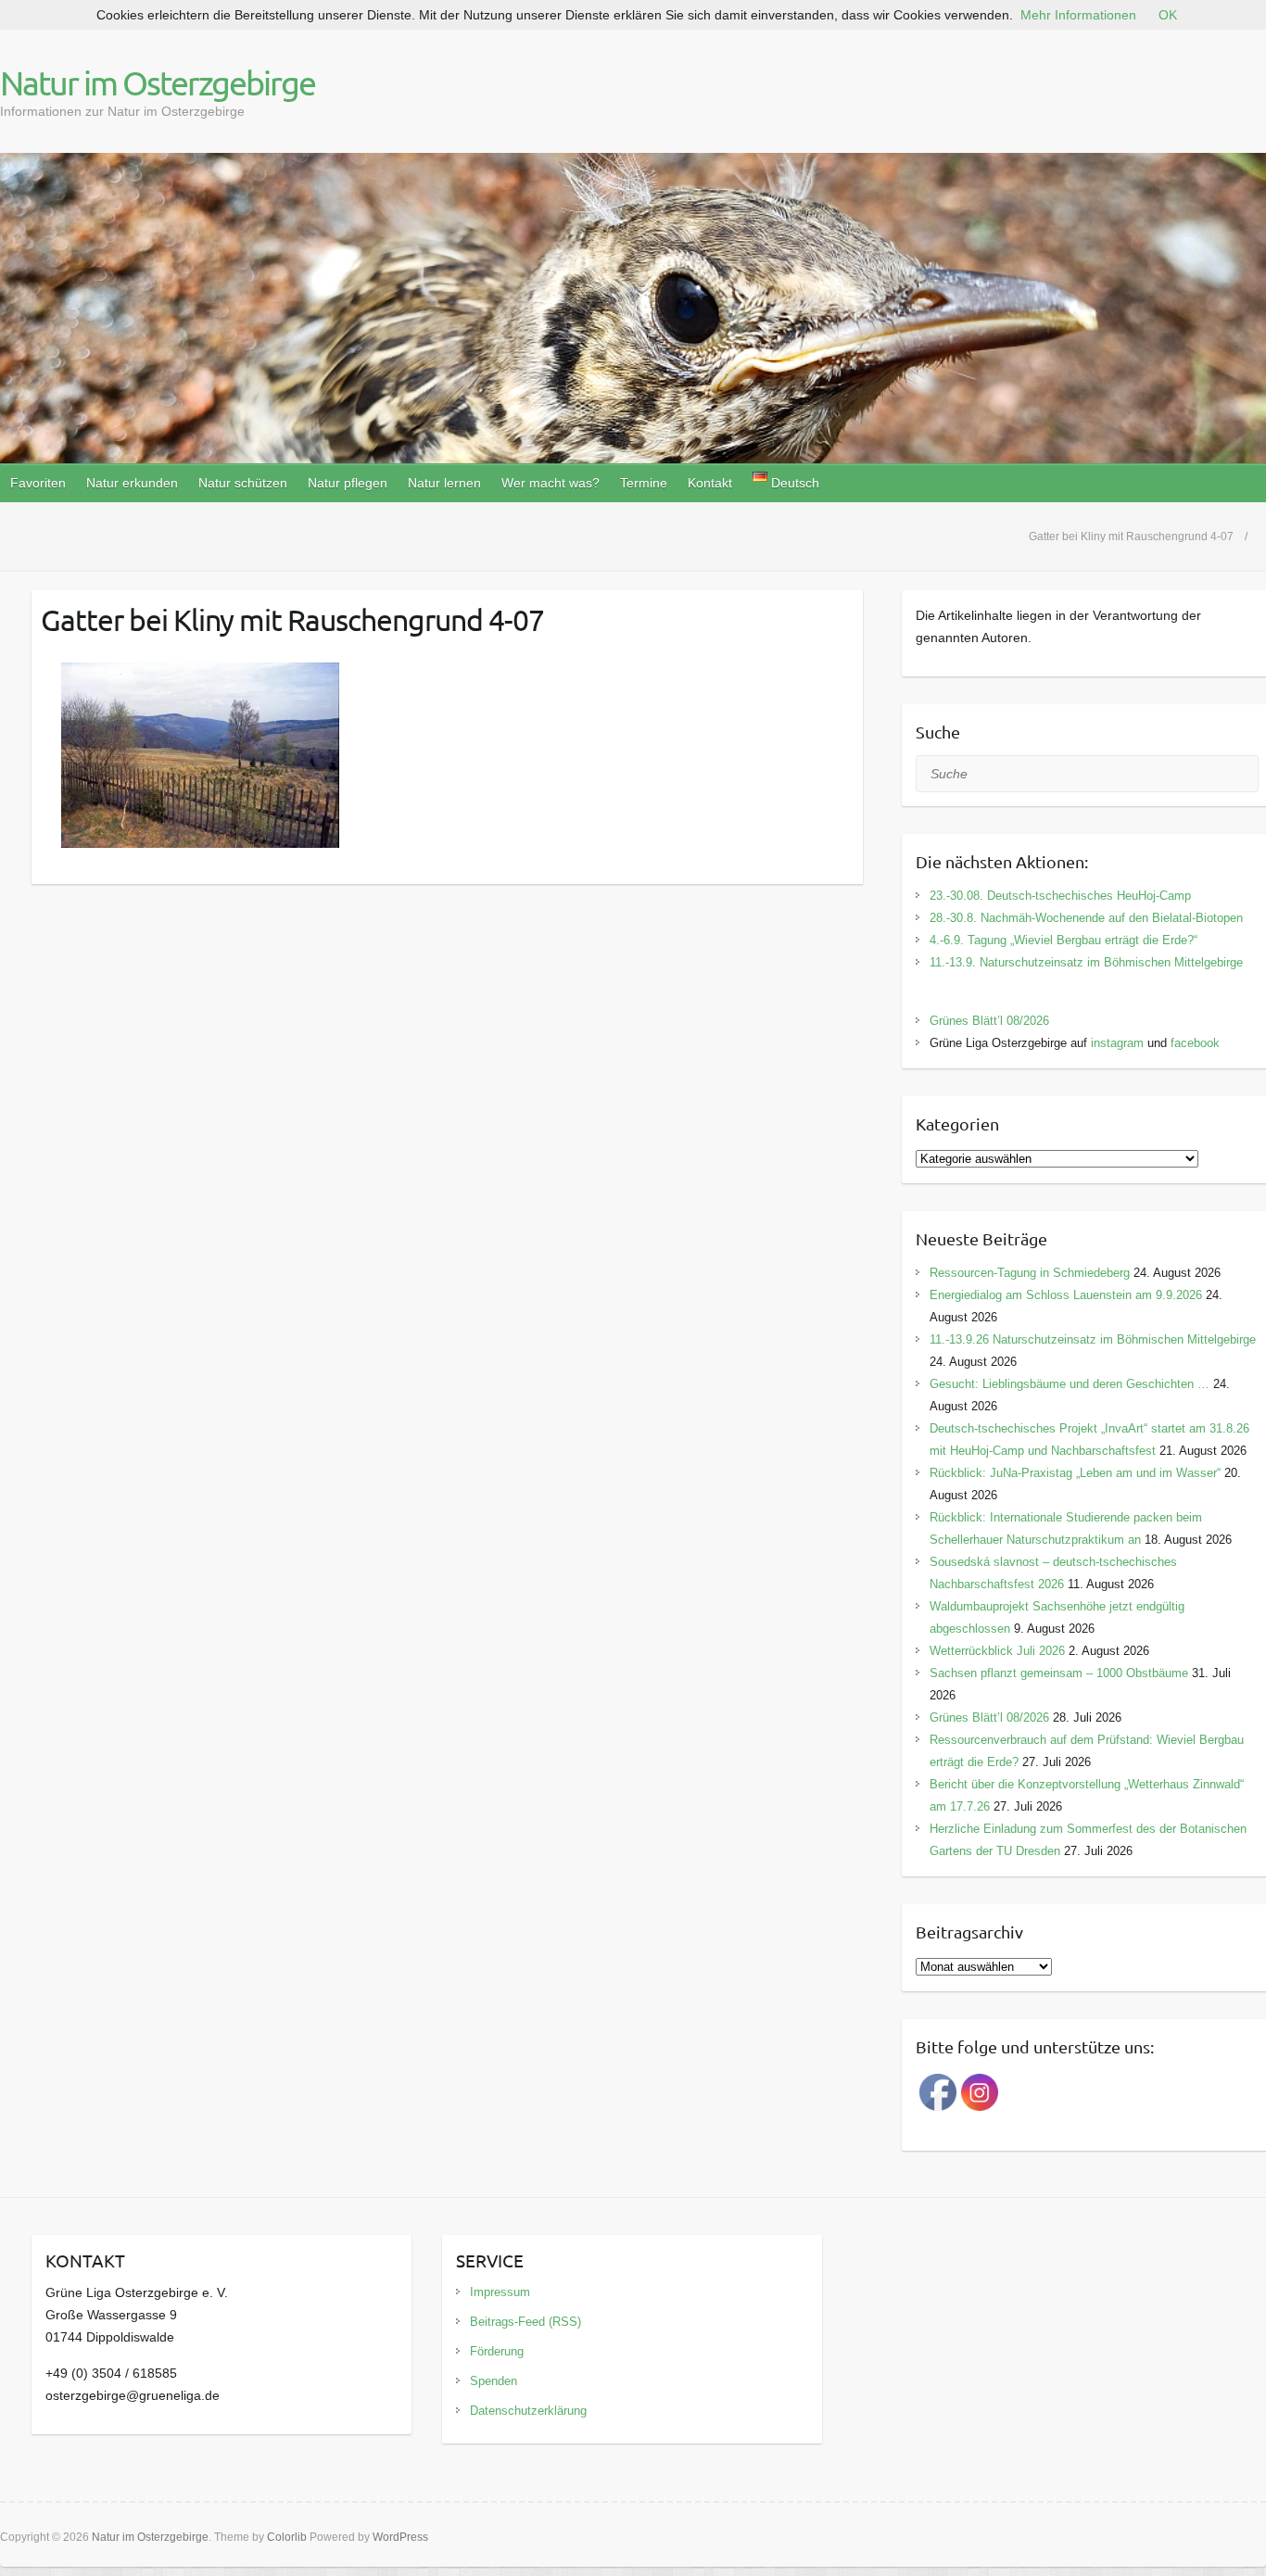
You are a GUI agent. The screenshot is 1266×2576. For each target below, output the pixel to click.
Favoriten (38, 483)
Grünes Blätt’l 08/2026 (989, 1021)
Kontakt (710, 483)
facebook (1195, 1043)
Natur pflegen (348, 483)
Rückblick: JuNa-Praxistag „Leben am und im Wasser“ (1075, 1473)
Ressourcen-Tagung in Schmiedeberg (1030, 1273)
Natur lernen (444, 483)
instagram (1117, 1043)
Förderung (497, 2351)
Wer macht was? (551, 483)
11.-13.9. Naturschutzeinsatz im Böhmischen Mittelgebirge (1086, 962)
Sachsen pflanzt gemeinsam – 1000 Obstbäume (1059, 1673)
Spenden (494, 2381)
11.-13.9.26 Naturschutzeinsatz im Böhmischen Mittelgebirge (1093, 1339)
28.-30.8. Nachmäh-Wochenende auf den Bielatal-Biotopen (1086, 918)
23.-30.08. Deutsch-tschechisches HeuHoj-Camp (1060, 896)
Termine (644, 483)
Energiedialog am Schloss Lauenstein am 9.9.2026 (1066, 1295)
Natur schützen (243, 483)
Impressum (500, 2292)
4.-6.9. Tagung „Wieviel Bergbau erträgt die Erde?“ (1063, 940)
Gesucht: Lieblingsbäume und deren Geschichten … (1070, 1384)
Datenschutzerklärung (528, 2411)
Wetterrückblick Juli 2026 (997, 1651)
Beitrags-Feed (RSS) (525, 2322)
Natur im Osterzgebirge (158, 82)
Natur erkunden (132, 483)
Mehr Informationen (1078, 15)
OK (1168, 15)
